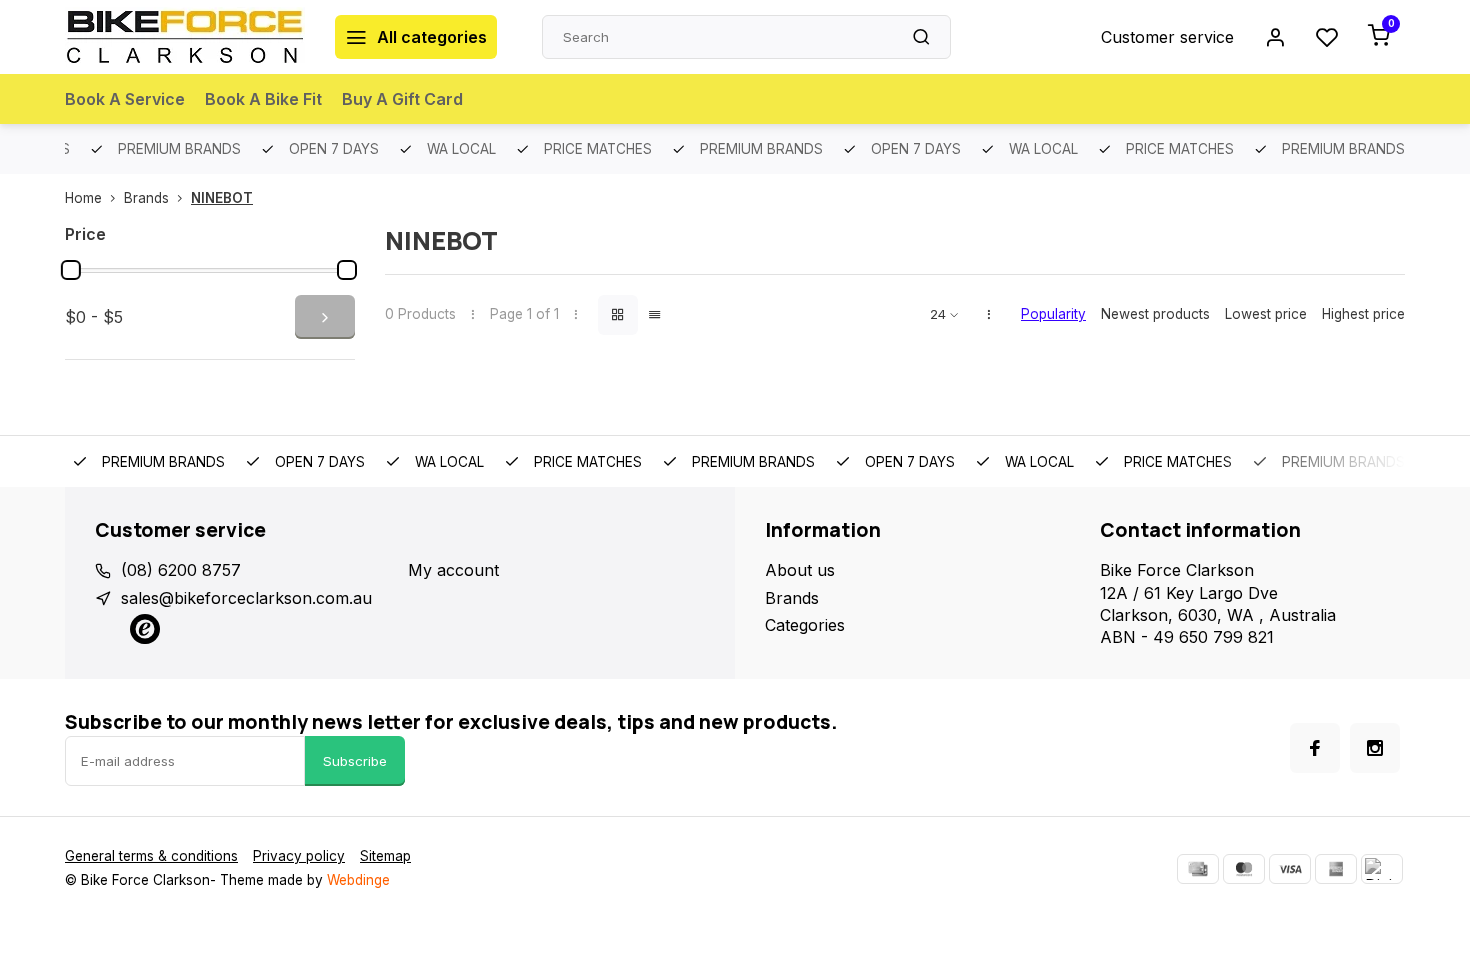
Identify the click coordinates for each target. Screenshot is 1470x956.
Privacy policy (299, 856)
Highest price (1363, 314)
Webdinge (358, 880)
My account (453, 570)
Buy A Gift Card (402, 99)
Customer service (1167, 37)
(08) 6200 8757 (181, 570)
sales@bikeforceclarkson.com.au (246, 598)
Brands (146, 198)
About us (800, 570)
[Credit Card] (1198, 869)
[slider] (71, 270)
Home (83, 198)
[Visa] (1290, 869)
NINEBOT (222, 198)
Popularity (1053, 314)
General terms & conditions (151, 856)
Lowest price (1266, 314)
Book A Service (125, 99)
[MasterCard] (1244, 869)
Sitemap (385, 856)
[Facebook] (1315, 748)
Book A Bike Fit (263, 99)
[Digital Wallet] (1382, 869)
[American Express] (1336, 869)
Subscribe (355, 761)
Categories (805, 625)
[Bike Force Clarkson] (185, 37)
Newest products (1155, 314)
